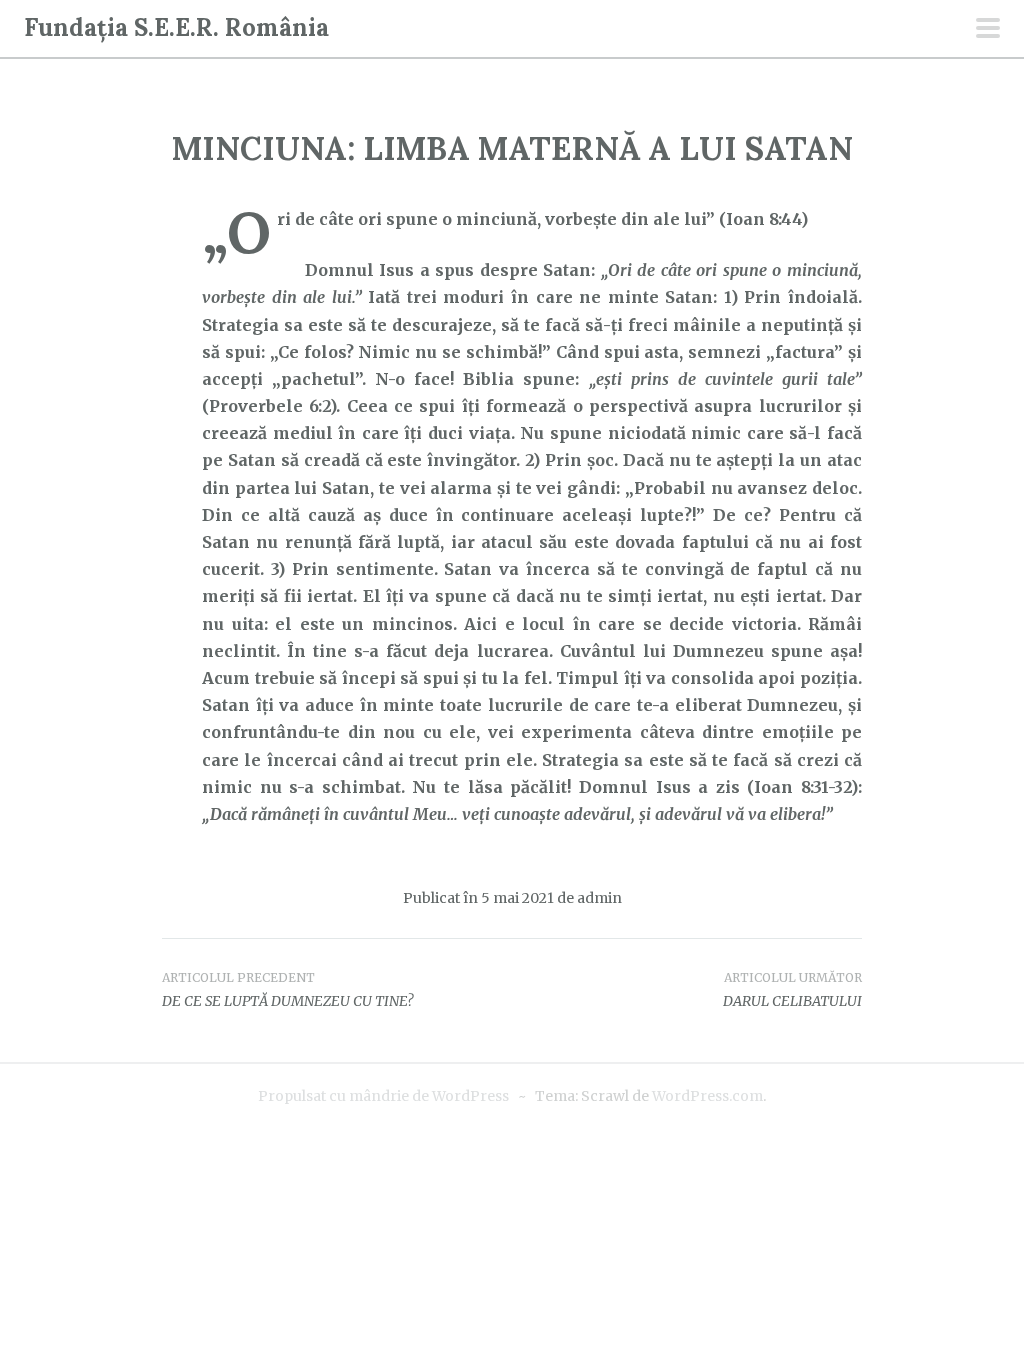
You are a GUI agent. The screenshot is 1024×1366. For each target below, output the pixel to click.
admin (599, 898)
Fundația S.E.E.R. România (176, 27)
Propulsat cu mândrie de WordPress (383, 1096)
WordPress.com (707, 1096)
